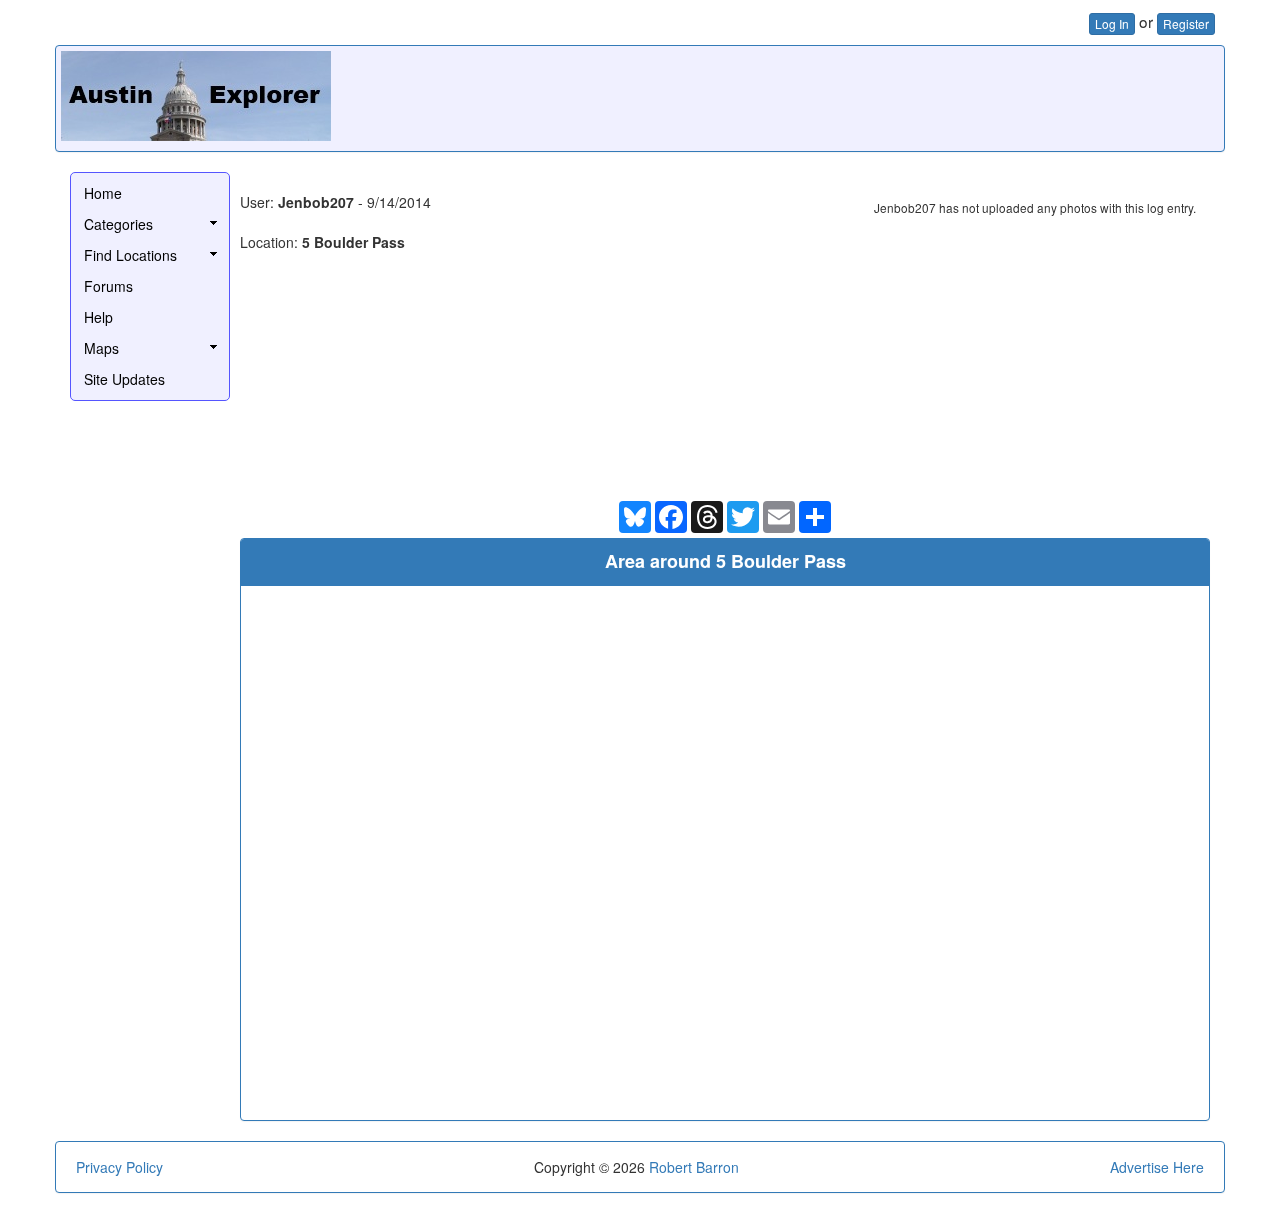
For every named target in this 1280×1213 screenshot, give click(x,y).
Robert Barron (694, 1167)
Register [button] (1186, 23)
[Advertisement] (855, 96)
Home (103, 193)
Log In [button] (1112, 23)
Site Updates (124, 379)
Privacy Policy (119, 1167)
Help (98, 317)
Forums (108, 286)
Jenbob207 (316, 202)
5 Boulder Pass (353, 242)
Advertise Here (1157, 1167)
